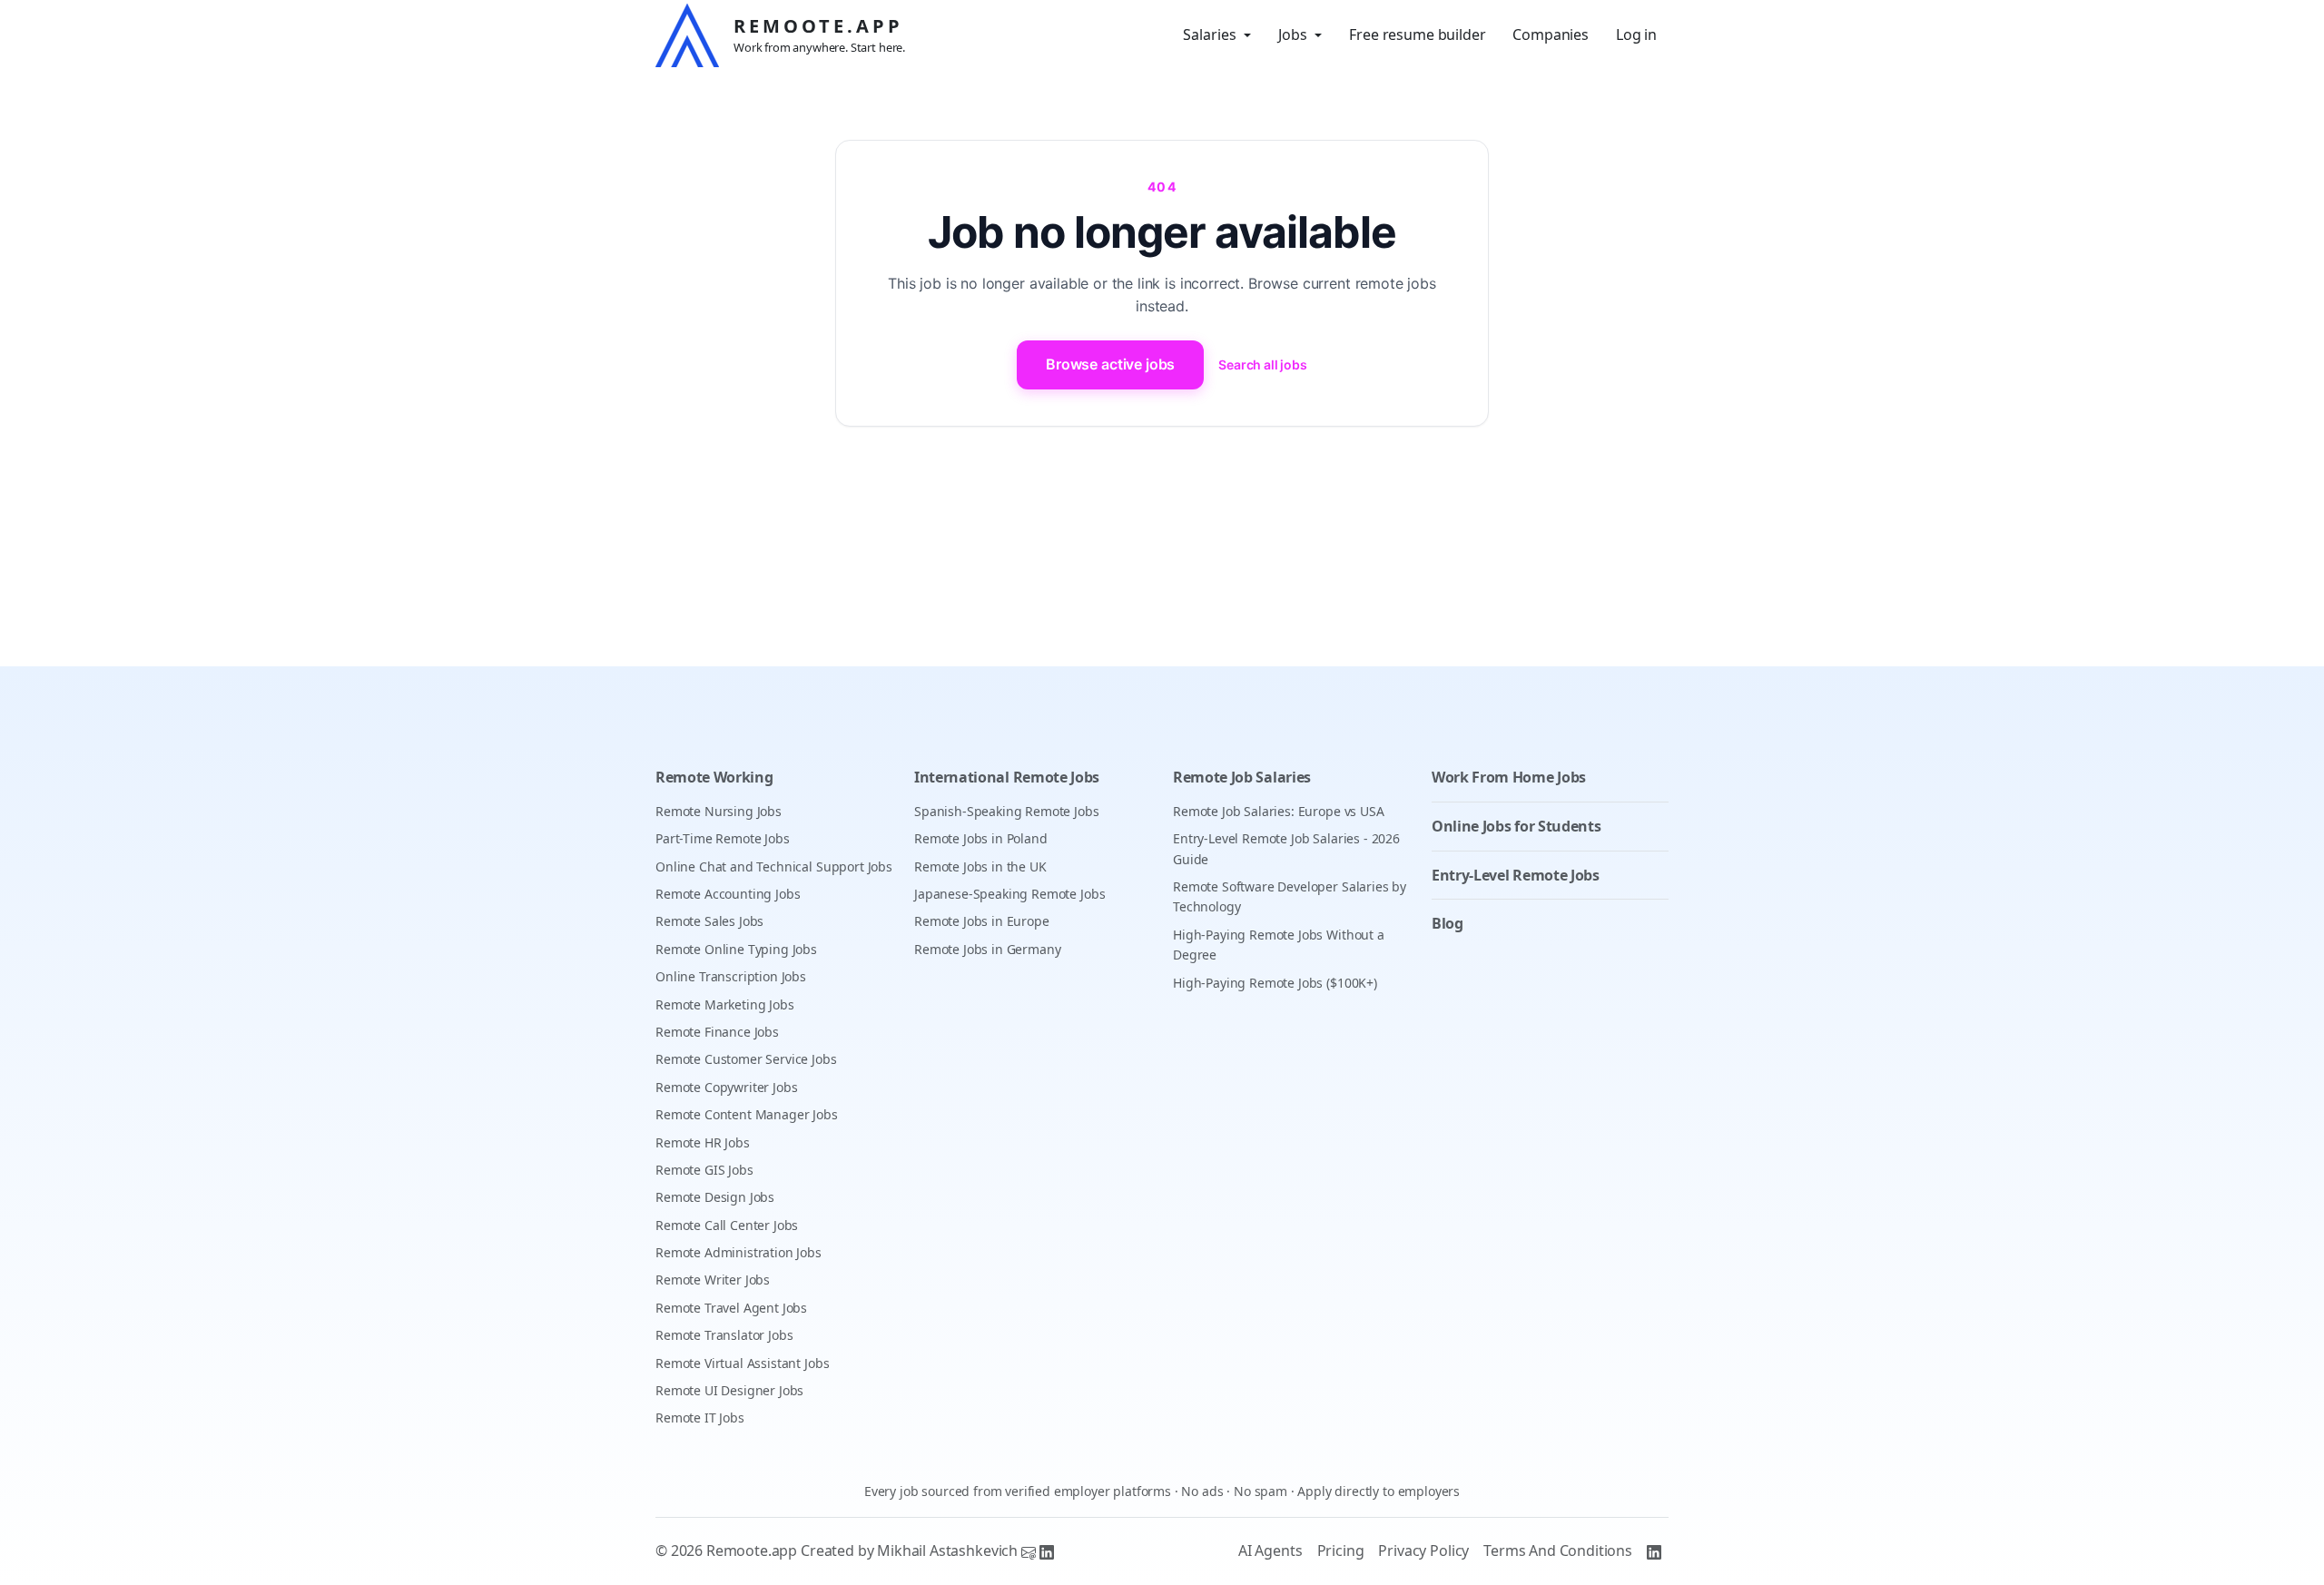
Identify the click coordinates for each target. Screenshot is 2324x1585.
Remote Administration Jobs (739, 1252)
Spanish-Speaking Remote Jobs (1007, 811)
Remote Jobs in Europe (982, 921)
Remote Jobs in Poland (981, 838)
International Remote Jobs (1007, 777)
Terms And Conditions (1558, 1551)
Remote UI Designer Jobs (729, 1390)
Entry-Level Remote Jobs (1516, 875)
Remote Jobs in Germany (987, 949)
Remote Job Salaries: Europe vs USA (1279, 811)
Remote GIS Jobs (704, 1170)
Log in (1636, 34)
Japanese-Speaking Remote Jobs (1009, 894)
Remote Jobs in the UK (980, 866)
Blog (1448, 923)
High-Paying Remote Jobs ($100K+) (1275, 983)
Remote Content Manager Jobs (747, 1114)
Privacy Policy (1423, 1551)
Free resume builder (1417, 34)
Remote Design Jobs (715, 1197)
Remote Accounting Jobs (728, 894)
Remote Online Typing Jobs (736, 949)
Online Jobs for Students (1516, 826)
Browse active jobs (1110, 364)
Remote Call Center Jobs (727, 1225)
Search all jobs (1263, 364)
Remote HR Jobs (703, 1142)
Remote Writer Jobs (713, 1280)
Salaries (1210, 34)
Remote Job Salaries (1242, 777)
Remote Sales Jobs (709, 921)
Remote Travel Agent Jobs (731, 1308)
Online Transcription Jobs (731, 976)
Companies (1551, 34)
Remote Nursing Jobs (719, 811)
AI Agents (1270, 1551)
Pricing (1341, 1551)
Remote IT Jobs (700, 1418)
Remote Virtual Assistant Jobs (742, 1363)
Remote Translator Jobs (724, 1335)
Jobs (1293, 34)
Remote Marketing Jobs (725, 1004)
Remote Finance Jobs (717, 1032)
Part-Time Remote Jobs (723, 838)
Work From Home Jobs (1509, 777)
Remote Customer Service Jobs (746, 1059)
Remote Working (714, 777)
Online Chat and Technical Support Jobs (774, 866)
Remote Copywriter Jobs (726, 1087)
